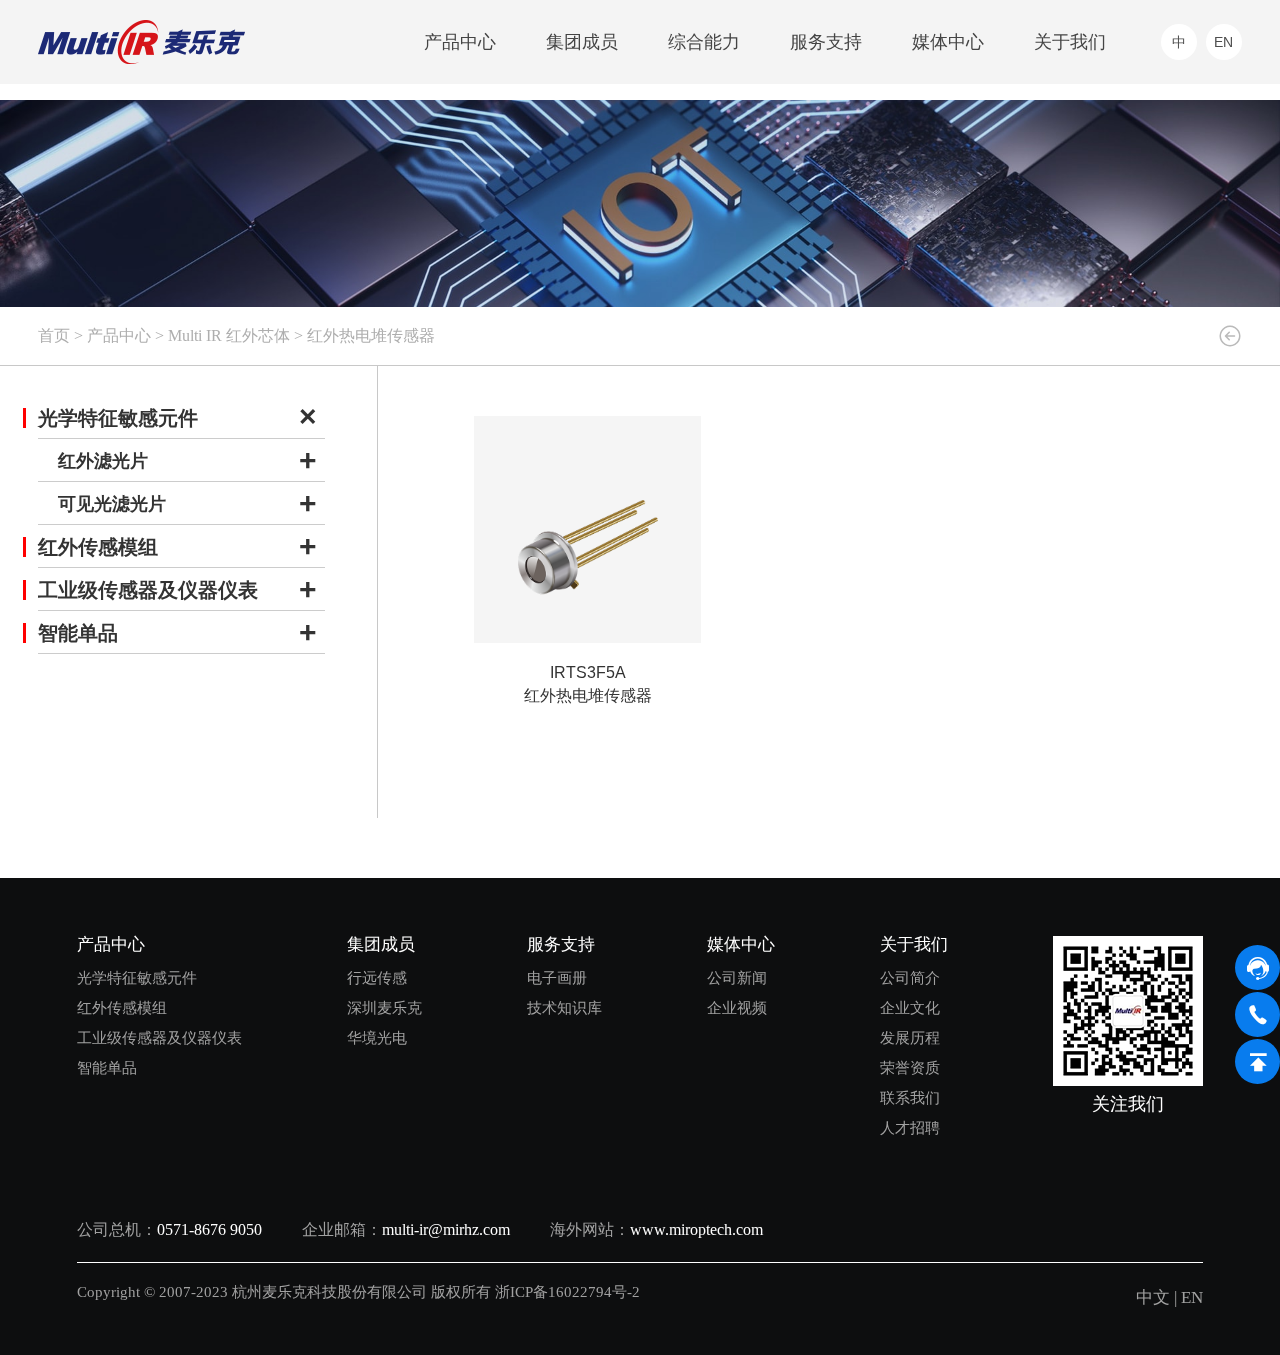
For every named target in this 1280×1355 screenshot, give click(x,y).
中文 (1153, 1297)
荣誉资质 (910, 1067)
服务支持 (826, 42)
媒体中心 (948, 42)
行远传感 (377, 977)
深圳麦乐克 (384, 1007)
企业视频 (737, 1007)
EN (1192, 1297)
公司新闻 (737, 977)
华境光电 (377, 1037)
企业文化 (910, 1007)
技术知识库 (564, 1007)
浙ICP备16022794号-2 (569, 1292)
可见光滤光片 (112, 504)
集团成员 (582, 42)
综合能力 (704, 42)
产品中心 (460, 42)
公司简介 (910, 977)
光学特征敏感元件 (118, 418)
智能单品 (78, 633)
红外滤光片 (103, 461)
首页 (54, 335)
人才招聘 (910, 1127)
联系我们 (910, 1097)
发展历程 (910, 1037)
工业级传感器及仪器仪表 (148, 590)
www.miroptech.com (696, 1229)
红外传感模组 (98, 547)
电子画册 (557, 977)
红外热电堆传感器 (371, 335)
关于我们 (1070, 42)
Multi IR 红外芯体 (229, 335)
